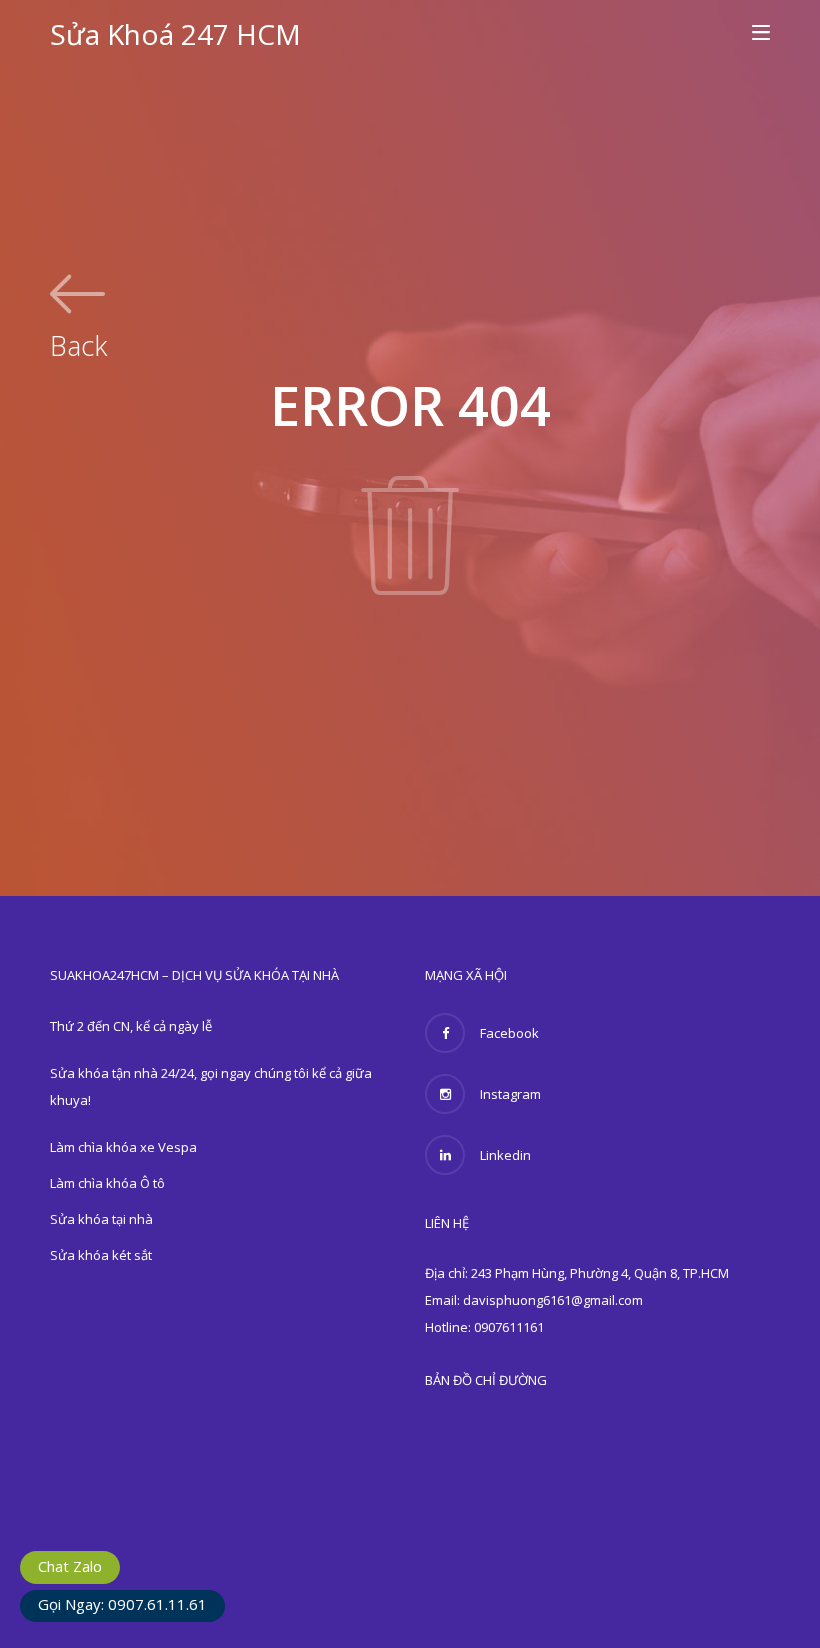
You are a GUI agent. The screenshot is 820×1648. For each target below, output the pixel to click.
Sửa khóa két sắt (101, 1255)
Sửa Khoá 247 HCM (175, 34)
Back (78, 343)
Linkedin (505, 1155)
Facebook (509, 1033)
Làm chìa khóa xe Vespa (123, 1147)
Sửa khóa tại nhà (101, 1219)
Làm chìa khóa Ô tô (107, 1183)
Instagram (510, 1094)
